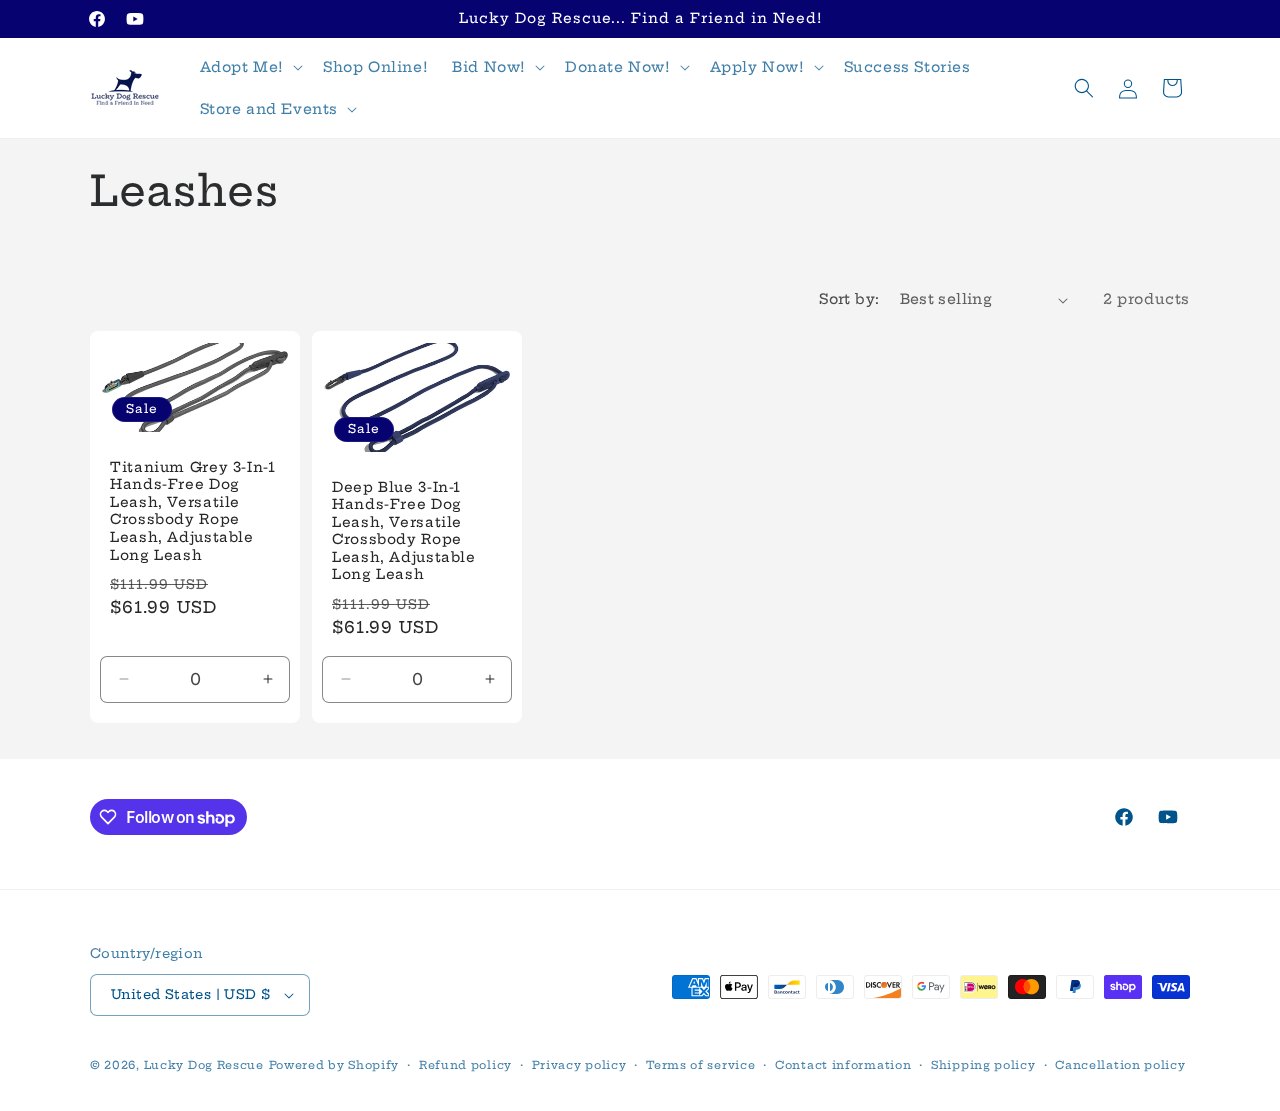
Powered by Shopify (334, 1065)
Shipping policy (983, 1065)
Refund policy (465, 1065)
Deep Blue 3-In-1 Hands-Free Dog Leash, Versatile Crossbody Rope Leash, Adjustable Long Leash (404, 531)
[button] (249, 67)
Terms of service (700, 1065)
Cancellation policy (1120, 1065)
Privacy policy (579, 1065)
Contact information (843, 1065)
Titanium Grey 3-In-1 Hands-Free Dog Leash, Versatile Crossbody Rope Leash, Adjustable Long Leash (193, 511)
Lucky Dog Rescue (204, 1065)
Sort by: (849, 299)
